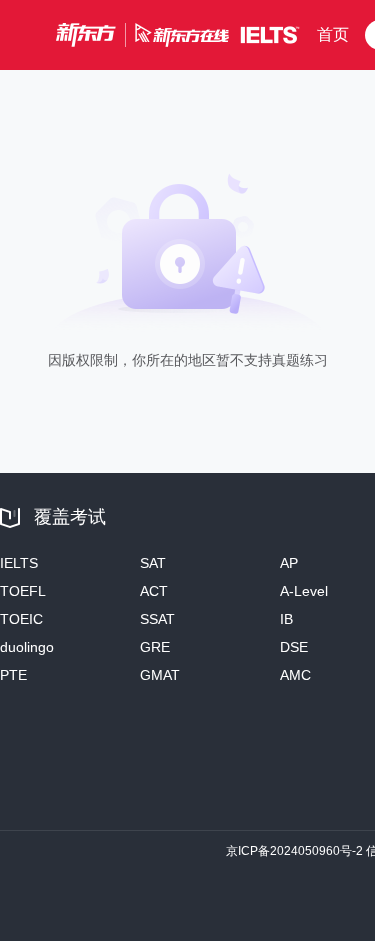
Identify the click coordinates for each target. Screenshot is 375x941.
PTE (13, 675)
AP (289, 563)
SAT (153, 563)
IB (286, 619)
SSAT (157, 619)
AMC (295, 675)
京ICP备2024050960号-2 (294, 851)
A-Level (304, 591)
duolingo (27, 647)
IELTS (19, 563)
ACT (154, 591)
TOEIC (21, 619)
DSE (294, 647)
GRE (155, 647)
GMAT (160, 675)
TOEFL (23, 591)
